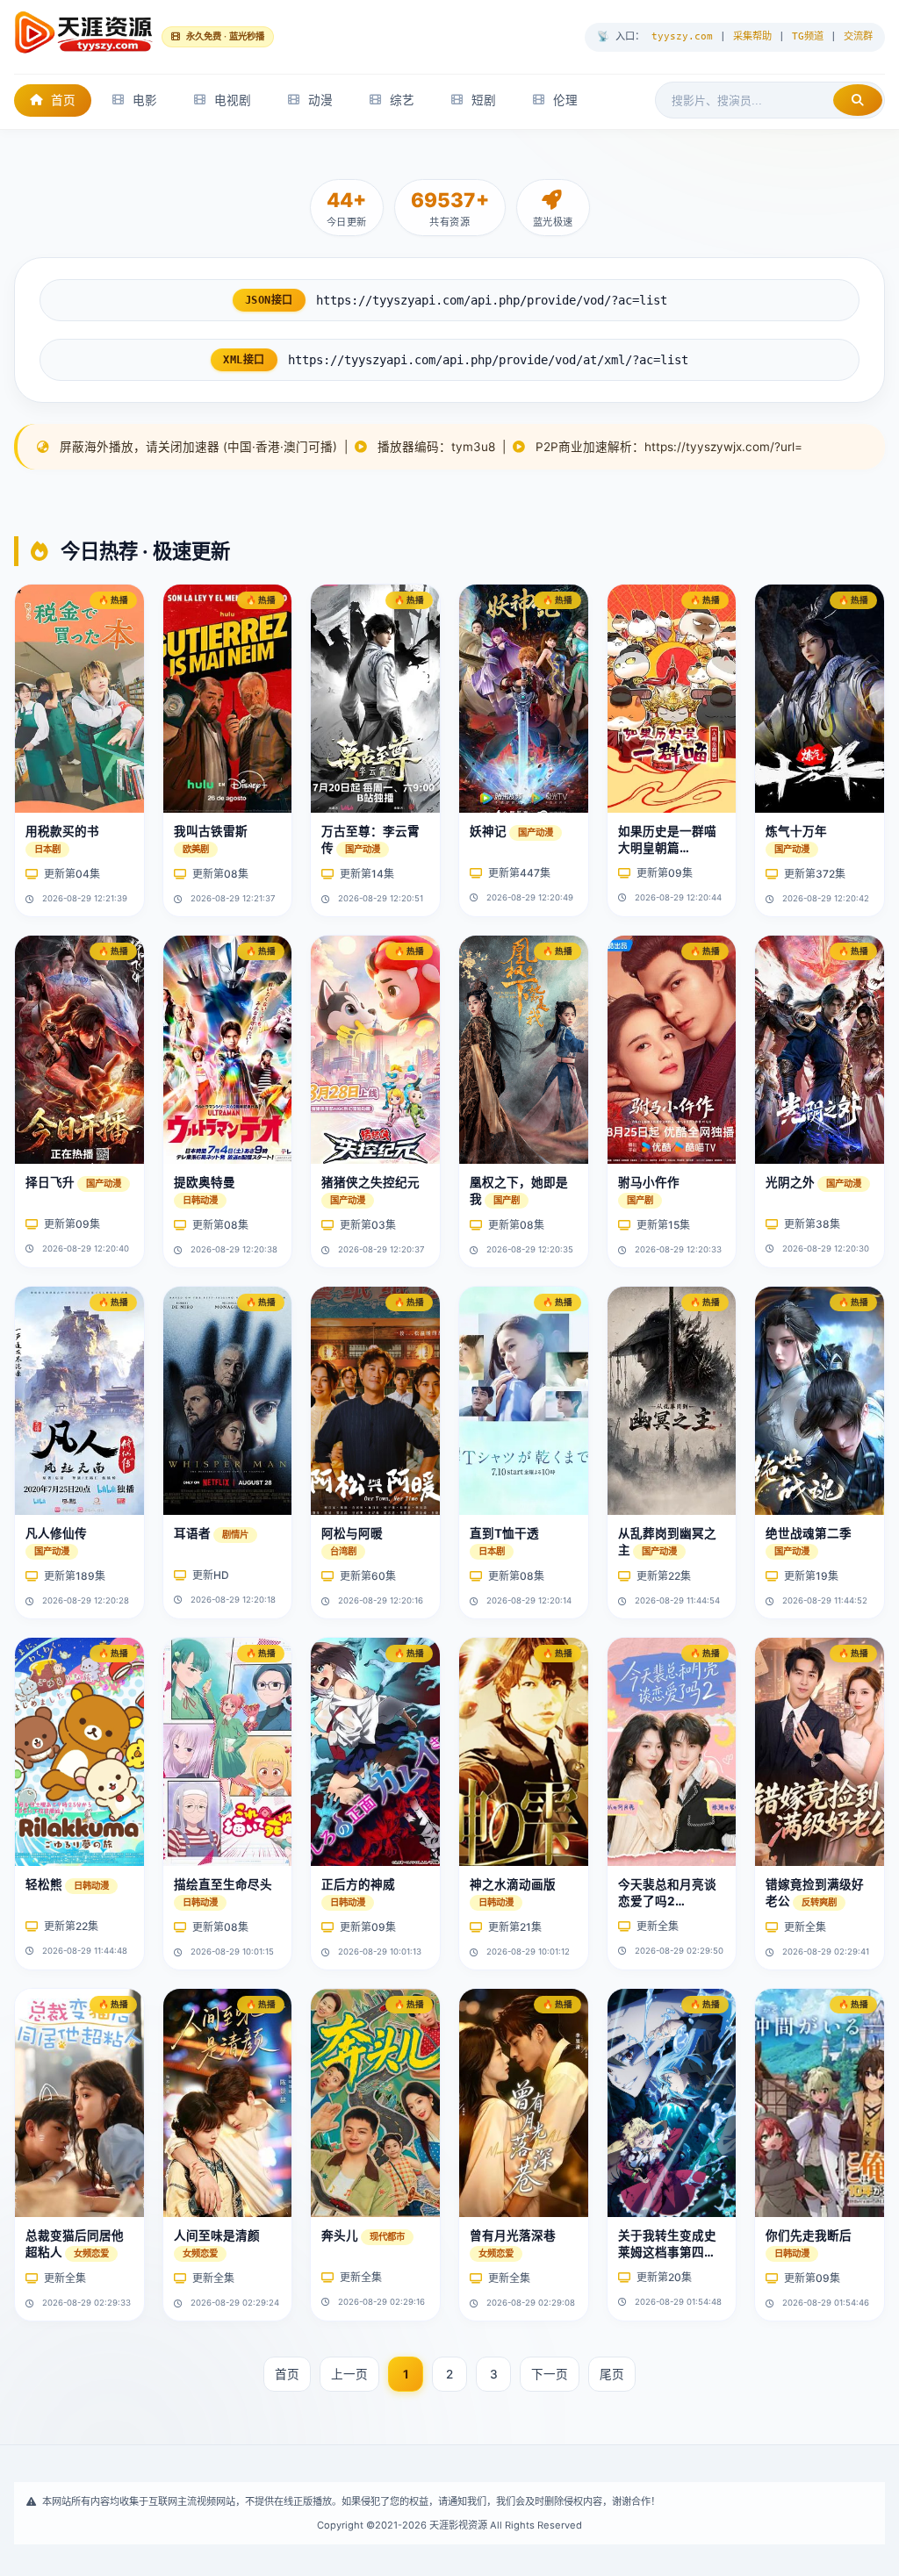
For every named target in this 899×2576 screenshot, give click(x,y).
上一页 (349, 2374)
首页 (63, 100)
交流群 (858, 36)
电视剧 (233, 100)
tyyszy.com (682, 36)
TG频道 (808, 36)
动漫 (320, 100)
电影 (145, 100)
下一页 (550, 2374)
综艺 (402, 100)
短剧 (484, 100)
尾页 (612, 2374)
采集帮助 (752, 36)
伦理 (565, 100)
